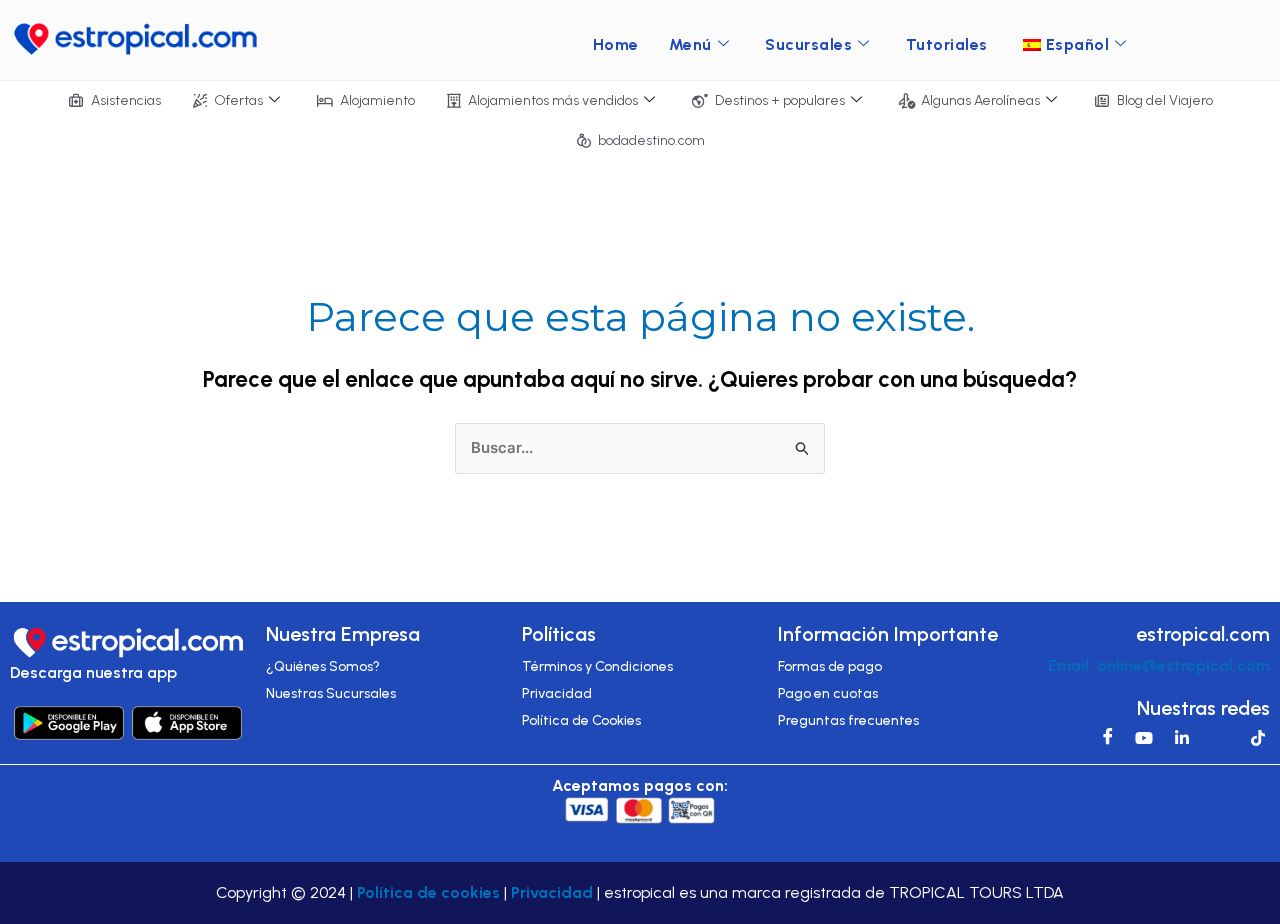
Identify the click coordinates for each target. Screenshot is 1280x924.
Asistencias (126, 100)
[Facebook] (1101, 737)
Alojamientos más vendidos (553, 100)
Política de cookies (428, 892)
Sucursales (808, 44)
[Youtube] (1139, 737)
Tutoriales (947, 44)
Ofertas (238, 100)
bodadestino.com (651, 140)
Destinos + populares (780, 100)
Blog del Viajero (1165, 100)
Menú (690, 44)
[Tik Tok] (1253, 737)
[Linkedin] (1177, 737)
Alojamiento (377, 100)
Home (616, 44)
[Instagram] (1215, 737)
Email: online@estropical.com (1159, 665)
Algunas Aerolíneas (980, 100)
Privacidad (552, 892)
